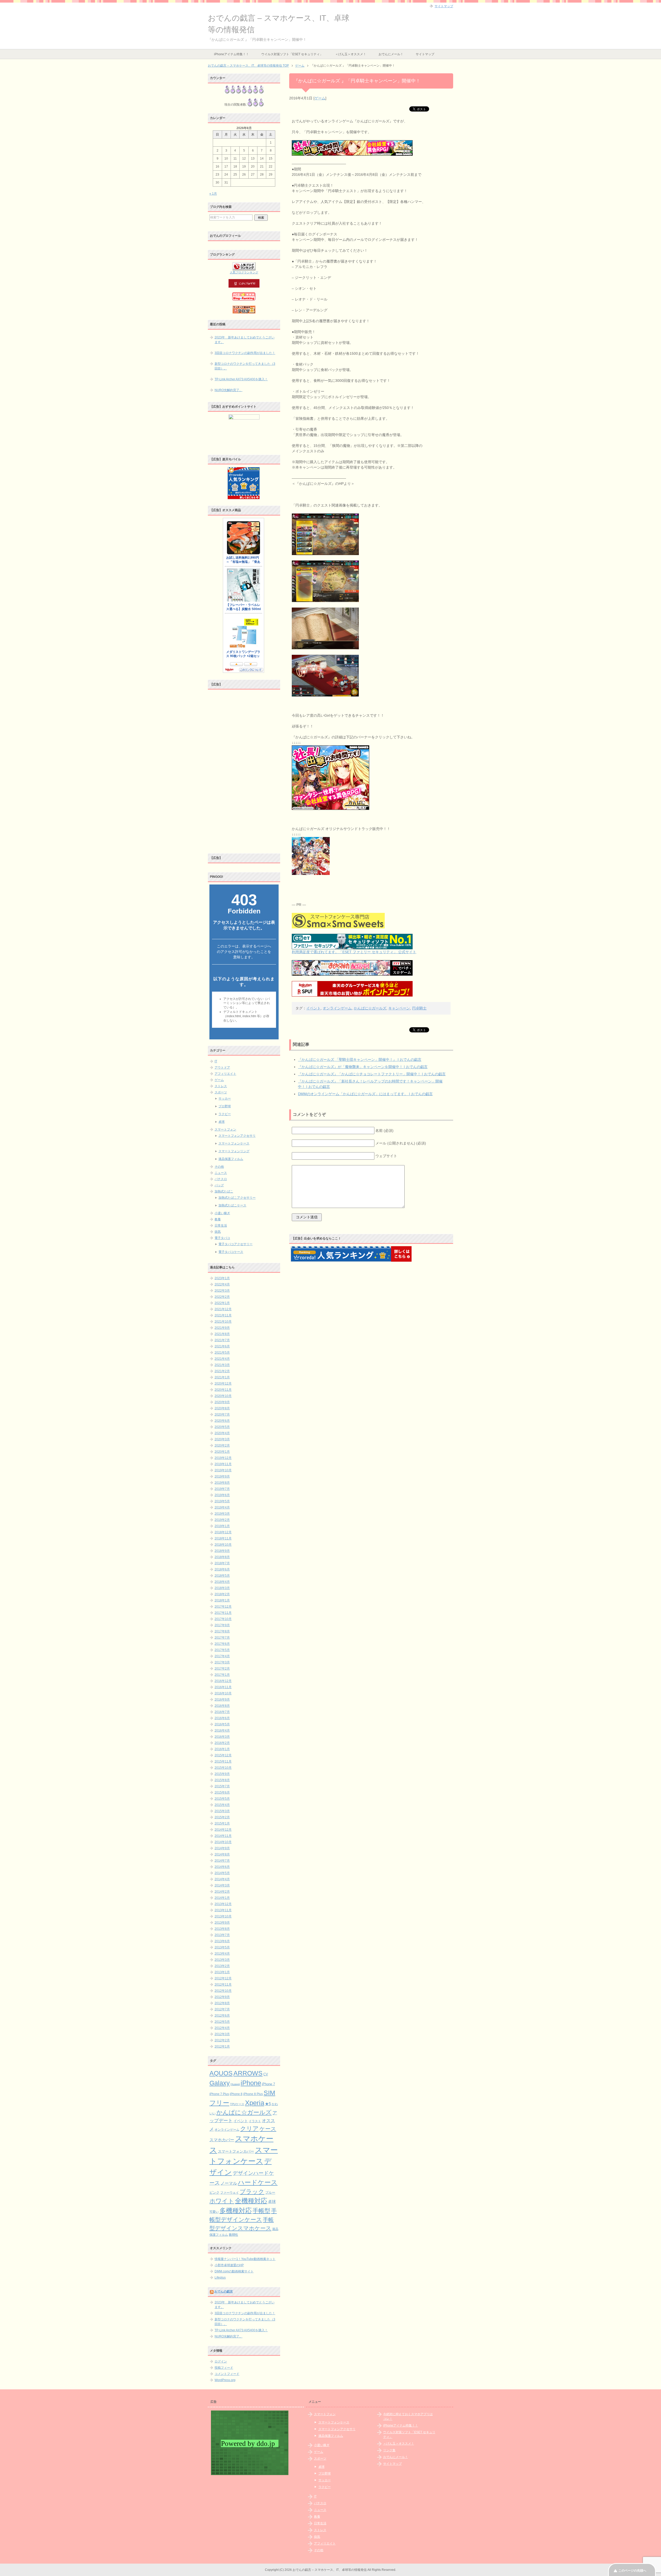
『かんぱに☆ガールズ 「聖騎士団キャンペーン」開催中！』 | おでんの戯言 (360, 1060)
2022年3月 (222, 1291)
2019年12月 (223, 1458)
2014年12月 (223, 1830)
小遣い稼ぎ (222, 1213)
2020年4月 (222, 1433)
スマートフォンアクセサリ (237, 1136)
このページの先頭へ (632, 2571)
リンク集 (389, 2450)
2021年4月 (222, 1359)
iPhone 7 (268, 2084)
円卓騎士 (419, 1008)
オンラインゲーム (337, 1008)
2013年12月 (223, 1904)
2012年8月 (222, 2003)
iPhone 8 (236, 2094)
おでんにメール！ (391, 54)
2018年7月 (222, 1563)
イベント (313, 1008)
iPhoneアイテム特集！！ (231, 54)
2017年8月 (222, 1631)
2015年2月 (222, 1817)
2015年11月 (223, 1761)
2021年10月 (223, 1322)
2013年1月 (222, 1972)
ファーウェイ (230, 2192)
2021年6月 (222, 1346)
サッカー (225, 1099)
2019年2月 (222, 1520)
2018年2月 (222, 1594)
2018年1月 (222, 1600)
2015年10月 (223, 1768)
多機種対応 (236, 2210)
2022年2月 (222, 1297)
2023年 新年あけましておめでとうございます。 (245, 340)
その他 (219, 1167)
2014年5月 (222, 1873)
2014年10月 (223, 1842)
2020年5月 (222, 1427)
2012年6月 (222, 2016)
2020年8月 (222, 1408)
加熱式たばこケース (232, 1205)
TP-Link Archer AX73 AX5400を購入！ (241, 379)
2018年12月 (223, 1532)
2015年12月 (223, 1755)
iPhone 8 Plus (253, 2094)
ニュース (221, 1173)
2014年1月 (222, 1898)
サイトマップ (425, 54)
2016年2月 (222, 1743)
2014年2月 (222, 1892)
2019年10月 (223, 1470)
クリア (249, 2129)
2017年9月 (222, 1625)
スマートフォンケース (234, 1143)
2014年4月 (222, 1879)
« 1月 (213, 194)
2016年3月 (222, 1737)
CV (266, 2074)
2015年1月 (222, 1823)
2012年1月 (222, 2046)
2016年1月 (222, 1749)
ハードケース (258, 2182)
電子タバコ (222, 1238)
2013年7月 (222, 1935)
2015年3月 (222, 1811)
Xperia (255, 2103)
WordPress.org (225, 2380)
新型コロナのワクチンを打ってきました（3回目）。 (245, 366)
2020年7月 (222, 1415)
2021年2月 (222, 1371)
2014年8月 (222, 1854)
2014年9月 (222, 1848)
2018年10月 (223, 1545)
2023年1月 (222, 1278)
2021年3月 (222, 1365)
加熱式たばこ (224, 1191)
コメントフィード (227, 2374)
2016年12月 (223, 1681)
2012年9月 (222, 1997)
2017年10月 (223, 1619)
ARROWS (248, 2073)
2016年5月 (222, 1724)
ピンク (214, 2192)
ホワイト (222, 2201)
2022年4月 (222, 1284)
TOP (248, 66)
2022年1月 (222, 1303)
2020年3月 (222, 1439)
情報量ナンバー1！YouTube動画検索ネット (245, 2259)
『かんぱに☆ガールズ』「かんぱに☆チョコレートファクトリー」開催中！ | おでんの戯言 (372, 1074)
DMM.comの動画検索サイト (234, 2271)
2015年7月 (222, 1786)
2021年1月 (222, 1377)
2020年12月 (223, 1384)
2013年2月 (222, 1966)
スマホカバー (222, 2140)
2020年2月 (222, 1445)
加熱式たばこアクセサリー (237, 1198)
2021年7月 (222, 1340)
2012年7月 (222, 2009)
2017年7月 (222, 1638)
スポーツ (221, 1092)
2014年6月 (222, 1867)
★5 (268, 2104)
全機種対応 (251, 2201)
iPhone (251, 2083)
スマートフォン (225, 1129)
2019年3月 (222, 1514)
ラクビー (225, 1114)
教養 (218, 1219)
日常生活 (221, 1226)
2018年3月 (222, 1588)
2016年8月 (222, 1706)
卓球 (222, 1122)
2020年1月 (222, 1452)
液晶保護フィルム (231, 1159)
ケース (268, 2129)
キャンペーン (399, 1008)
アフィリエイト (225, 1074)
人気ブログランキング (244, 272)
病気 (218, 1232)
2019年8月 (222, 1483)
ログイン (221, 2361)
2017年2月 (222, 1669)
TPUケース (237, 2104)
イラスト (255, 2121)
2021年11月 (223, 1315)
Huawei (235, 2084)
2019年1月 (222, 1526)
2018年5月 (222, 1576)
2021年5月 (222, 1353)
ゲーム (320, 98)
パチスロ (221, 1179)
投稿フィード (224, 2368)
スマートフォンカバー (236, 2151)
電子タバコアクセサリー (235, 1244)
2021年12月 (223, 1309)
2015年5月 (222, 1799)
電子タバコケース (231, 1252)
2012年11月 (223, 1985)
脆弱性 (233, 2235)
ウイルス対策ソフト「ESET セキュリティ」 (292, 54)
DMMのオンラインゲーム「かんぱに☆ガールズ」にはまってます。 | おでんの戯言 (365, 1094)
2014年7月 (222, 1861)
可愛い (214, 2212)
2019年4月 (222, 1507)
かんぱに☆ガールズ (370, 1008)
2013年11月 (223, 1910)
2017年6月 (222, 1644)
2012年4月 (222, 2028)
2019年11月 (223, 1464)
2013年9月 (222, 1923)
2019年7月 (222, 1489)
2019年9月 (222, 1476)
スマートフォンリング (234, 1151)
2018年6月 (222, 1569)
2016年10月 (223, 1693)
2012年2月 (222, 2040)
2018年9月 (222, 1551)
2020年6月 (222, 1421)
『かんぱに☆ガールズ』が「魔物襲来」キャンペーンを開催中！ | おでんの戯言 (363, 1067)
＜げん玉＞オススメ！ (351, 54)
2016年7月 (222, 1712)
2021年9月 (222, 1328)
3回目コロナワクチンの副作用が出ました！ (245, 353)
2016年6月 (222, 1718)
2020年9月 (222, 1402)
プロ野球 (225, 1106)
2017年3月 (222, 1662)
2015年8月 (222, 1780)
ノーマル (229, 2183)
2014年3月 (222, 1885)
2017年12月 (223, 1607)
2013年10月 (223, 1916)
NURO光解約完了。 (229, 390)
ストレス (221, 1086)
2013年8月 (222, 1929)
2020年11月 (223, 1390)
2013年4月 (222, 1954)
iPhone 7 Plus (219, 2094)
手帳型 (261, 2211)
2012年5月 (222, 2022)
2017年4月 (222, 1656)
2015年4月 (222, 1805)
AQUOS (221, 2073)
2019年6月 (222, 1495)
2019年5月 (222, 1501)
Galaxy (220, 2083)
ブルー (270, 2193)
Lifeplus (220, 2278)
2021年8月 (222, 1334)
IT (216, 1061)
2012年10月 (223, 1991)
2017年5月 (222, 1650)
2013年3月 (222, 1960)
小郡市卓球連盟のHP (229, 2265)
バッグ (219, 1185)
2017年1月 (222, 1675)
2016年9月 (222, 1700)
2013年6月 (222, 1941)
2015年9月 (222, 1774)
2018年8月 (222, 1557)
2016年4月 (222, 1730)
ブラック (252, 2192)
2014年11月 (223, 1836)
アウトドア (222, 1068)
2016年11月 (223, 1687)
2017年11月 (223, 1613)
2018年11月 (223, 1538)
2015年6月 (222, 1792)
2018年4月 (222, 1582)
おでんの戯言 (224, 2291)
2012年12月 (223, 1978)
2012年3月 (222, 2034)
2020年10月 (223, 1396)
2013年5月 (222, 1947)
